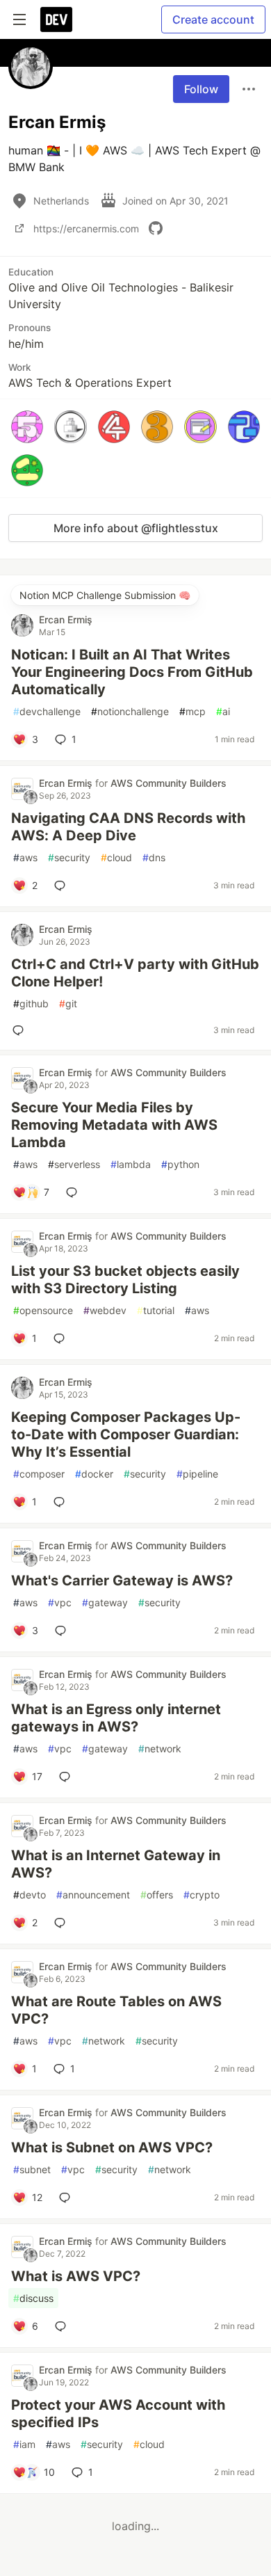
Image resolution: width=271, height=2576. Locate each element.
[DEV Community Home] (56, 19)
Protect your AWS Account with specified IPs (118, 2414)
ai (223, 711)
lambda (131, 1164)
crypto (202, 1895)
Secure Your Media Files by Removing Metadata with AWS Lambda (114, 1125)
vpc (60, 1602)
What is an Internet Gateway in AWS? (116, 1864)
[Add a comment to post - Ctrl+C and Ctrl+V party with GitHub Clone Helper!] (21, 1030)
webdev (105, 1310)
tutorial (156, 1310)
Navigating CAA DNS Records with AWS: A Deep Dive (128, 827)
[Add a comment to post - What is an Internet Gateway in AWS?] (63, 1923)
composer (39, 1474)
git (68, 1003)
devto (30, 1895)
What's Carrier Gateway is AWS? (122, 1581)
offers (157, 1895)
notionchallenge (130, 711)
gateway (105, 1602)
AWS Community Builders (169, 783)
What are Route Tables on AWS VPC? (116, 2010)
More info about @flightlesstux (136, 528)
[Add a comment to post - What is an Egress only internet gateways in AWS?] (67, 1777)
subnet (32, 2169)
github (31, 1003)
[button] (27, 426)
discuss (33, 2298)
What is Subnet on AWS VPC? (112, 2147)
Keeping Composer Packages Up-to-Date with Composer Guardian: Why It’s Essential (126, 1434)
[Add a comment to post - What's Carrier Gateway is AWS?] (63, 1631)
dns (154, 857)
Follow (201, 89)
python (180, 1164)
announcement (93, 1895)
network (160, 1749)
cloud (116, 857)
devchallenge (47, 711)
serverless (74, 1164)
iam (24, 2444)
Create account (213, 19)
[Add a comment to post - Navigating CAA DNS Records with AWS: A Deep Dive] (63, 886)
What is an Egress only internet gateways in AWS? (116, 1718)
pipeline (197, 1474)
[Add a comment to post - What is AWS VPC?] (63, 2326)
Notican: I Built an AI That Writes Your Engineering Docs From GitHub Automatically (132, 672)
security (69, 857)
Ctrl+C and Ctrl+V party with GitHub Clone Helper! (135, 973)
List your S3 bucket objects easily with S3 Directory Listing (125, 1280)
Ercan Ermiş (66, 619)
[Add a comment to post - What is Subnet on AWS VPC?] (67, 2198)
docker (94, 1474)
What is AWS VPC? (76, 2276)
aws (25, 857)
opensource (43, 1310)
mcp (192, 711)
